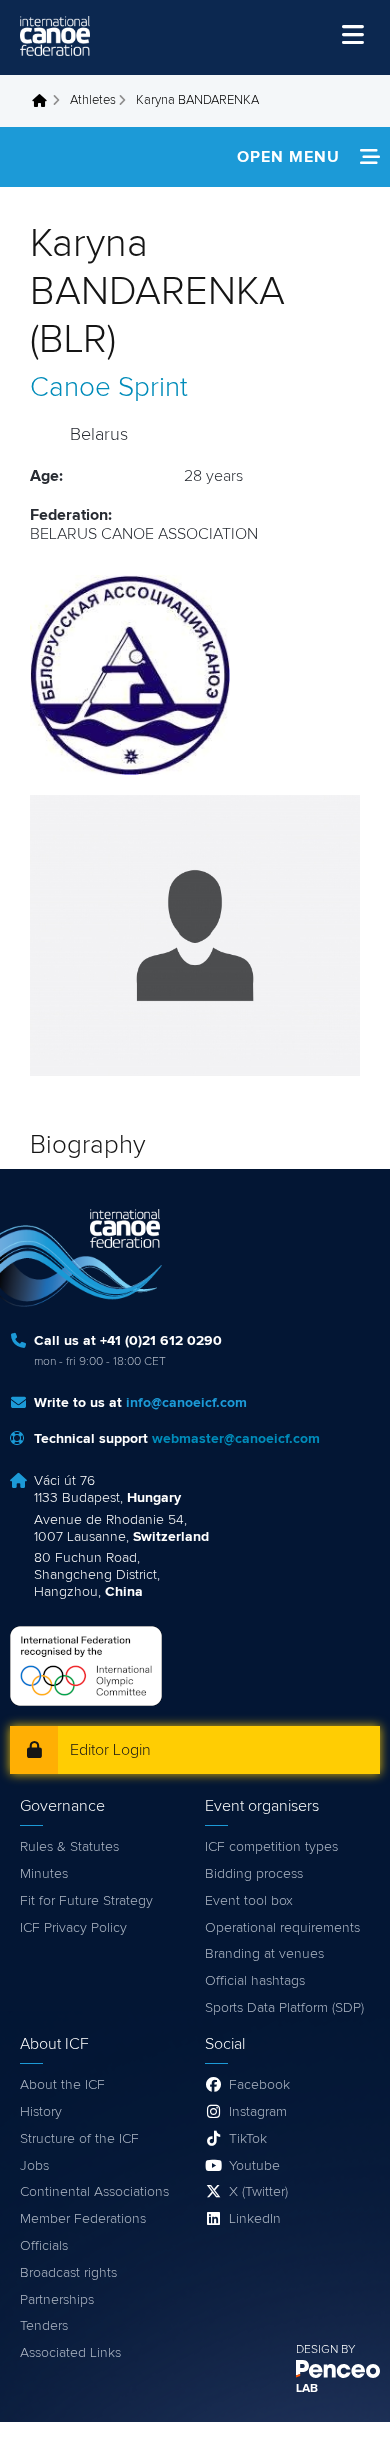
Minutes (44, 1874)
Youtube (254, 2166)
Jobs (34, 2166)
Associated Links (70, 2353)
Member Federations (83, 2219)
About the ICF (62, 2085)
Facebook (259, 2085)
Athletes (93, 100)
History (41, 2112)
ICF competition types (271, 1847)
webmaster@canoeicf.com (236, 1439)
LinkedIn (255, 2219)
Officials (44, 2246)
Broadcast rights (68, 2273)
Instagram (258, 2112)
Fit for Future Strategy (86, 1901)
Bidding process (254, 1874)
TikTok (248, 2139)
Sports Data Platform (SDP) (284, 2008)
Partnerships (57, 2300)
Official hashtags (255, 1981)
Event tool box (249, 1901)
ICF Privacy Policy (73, 1928)
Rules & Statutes (69, 1847)
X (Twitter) (258, 2192)
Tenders (44, 2326)
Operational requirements (282, 1928)
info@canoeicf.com (186, 1403)
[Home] (55, 36)
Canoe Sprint (109, 388)
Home (45, 101)
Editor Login (110, 1750)
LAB (307, 2389)
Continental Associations (94, 2192)
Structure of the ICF (79, 2139)
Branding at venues (264, 1954)
